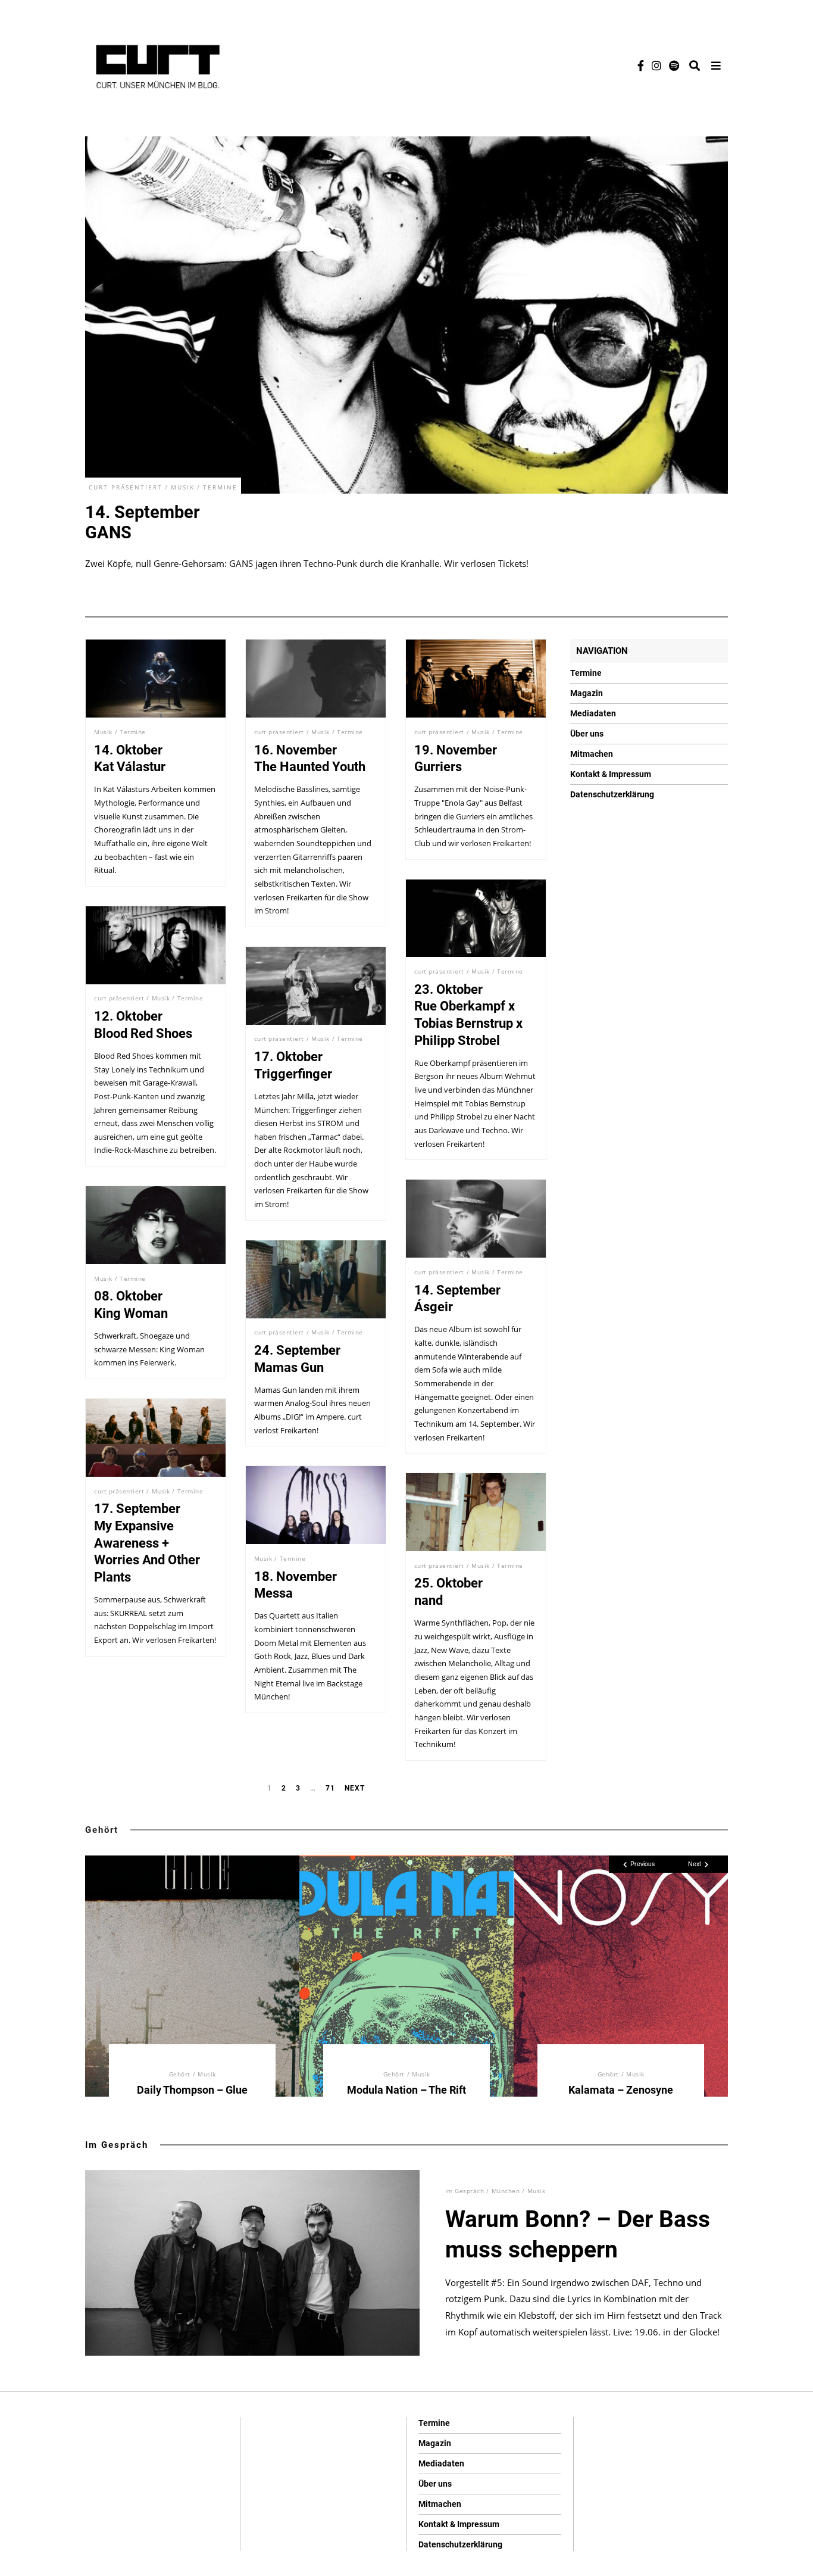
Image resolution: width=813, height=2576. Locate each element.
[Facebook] (641, 66)
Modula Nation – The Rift (406, 2089)
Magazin (587, 693)
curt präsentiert (126, 487)
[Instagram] (656, 66)
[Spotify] (674, 66)
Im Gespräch (117, 2145)
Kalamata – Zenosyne (621, 2089)
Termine (220, 487)
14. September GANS (143, 522)
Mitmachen (592, 754)
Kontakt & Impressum (611, 774)
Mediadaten (593, 713)
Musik (183, 487)
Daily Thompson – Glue (192, 2089)
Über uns (587, 734)
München (506, 2191)
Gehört (102, 1830)
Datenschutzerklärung (612, 794)
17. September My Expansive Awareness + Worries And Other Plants (147, 1543)
